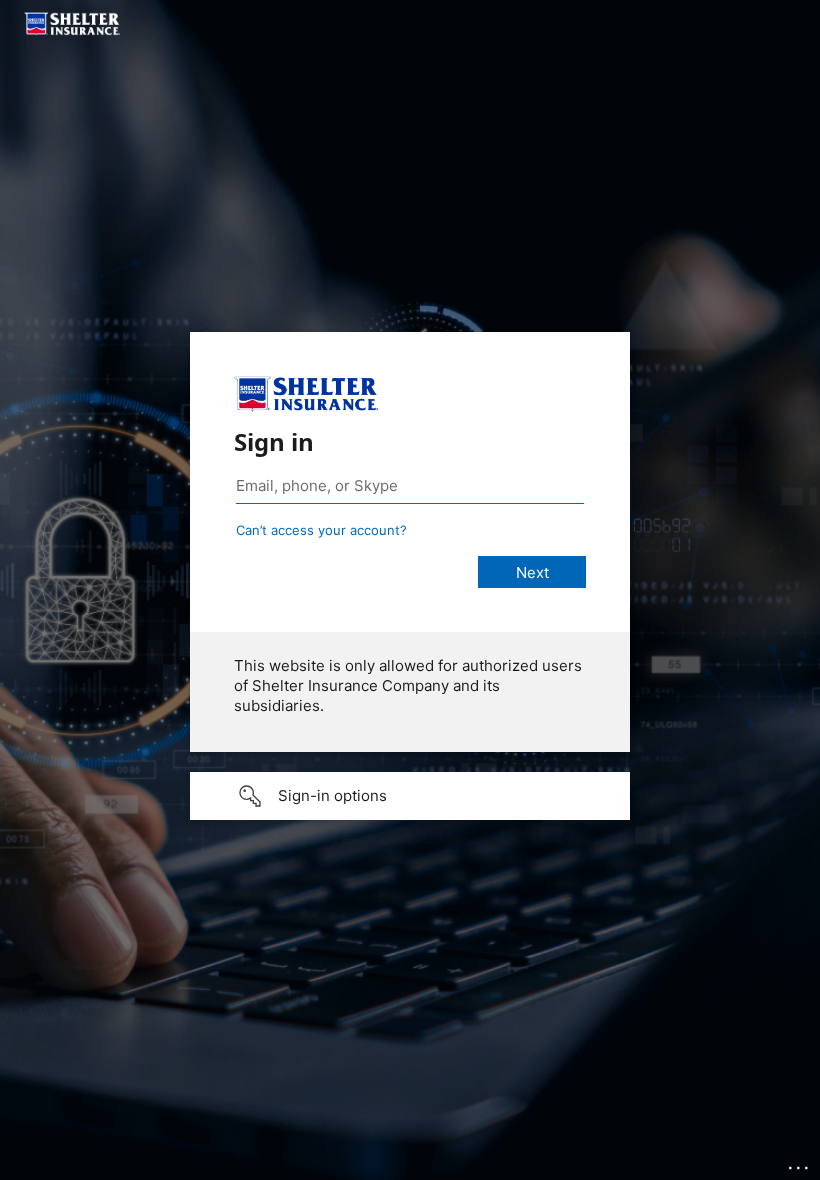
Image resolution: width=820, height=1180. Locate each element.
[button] (410, 796)
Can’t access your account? (321, 530)
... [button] (800, 1163)
